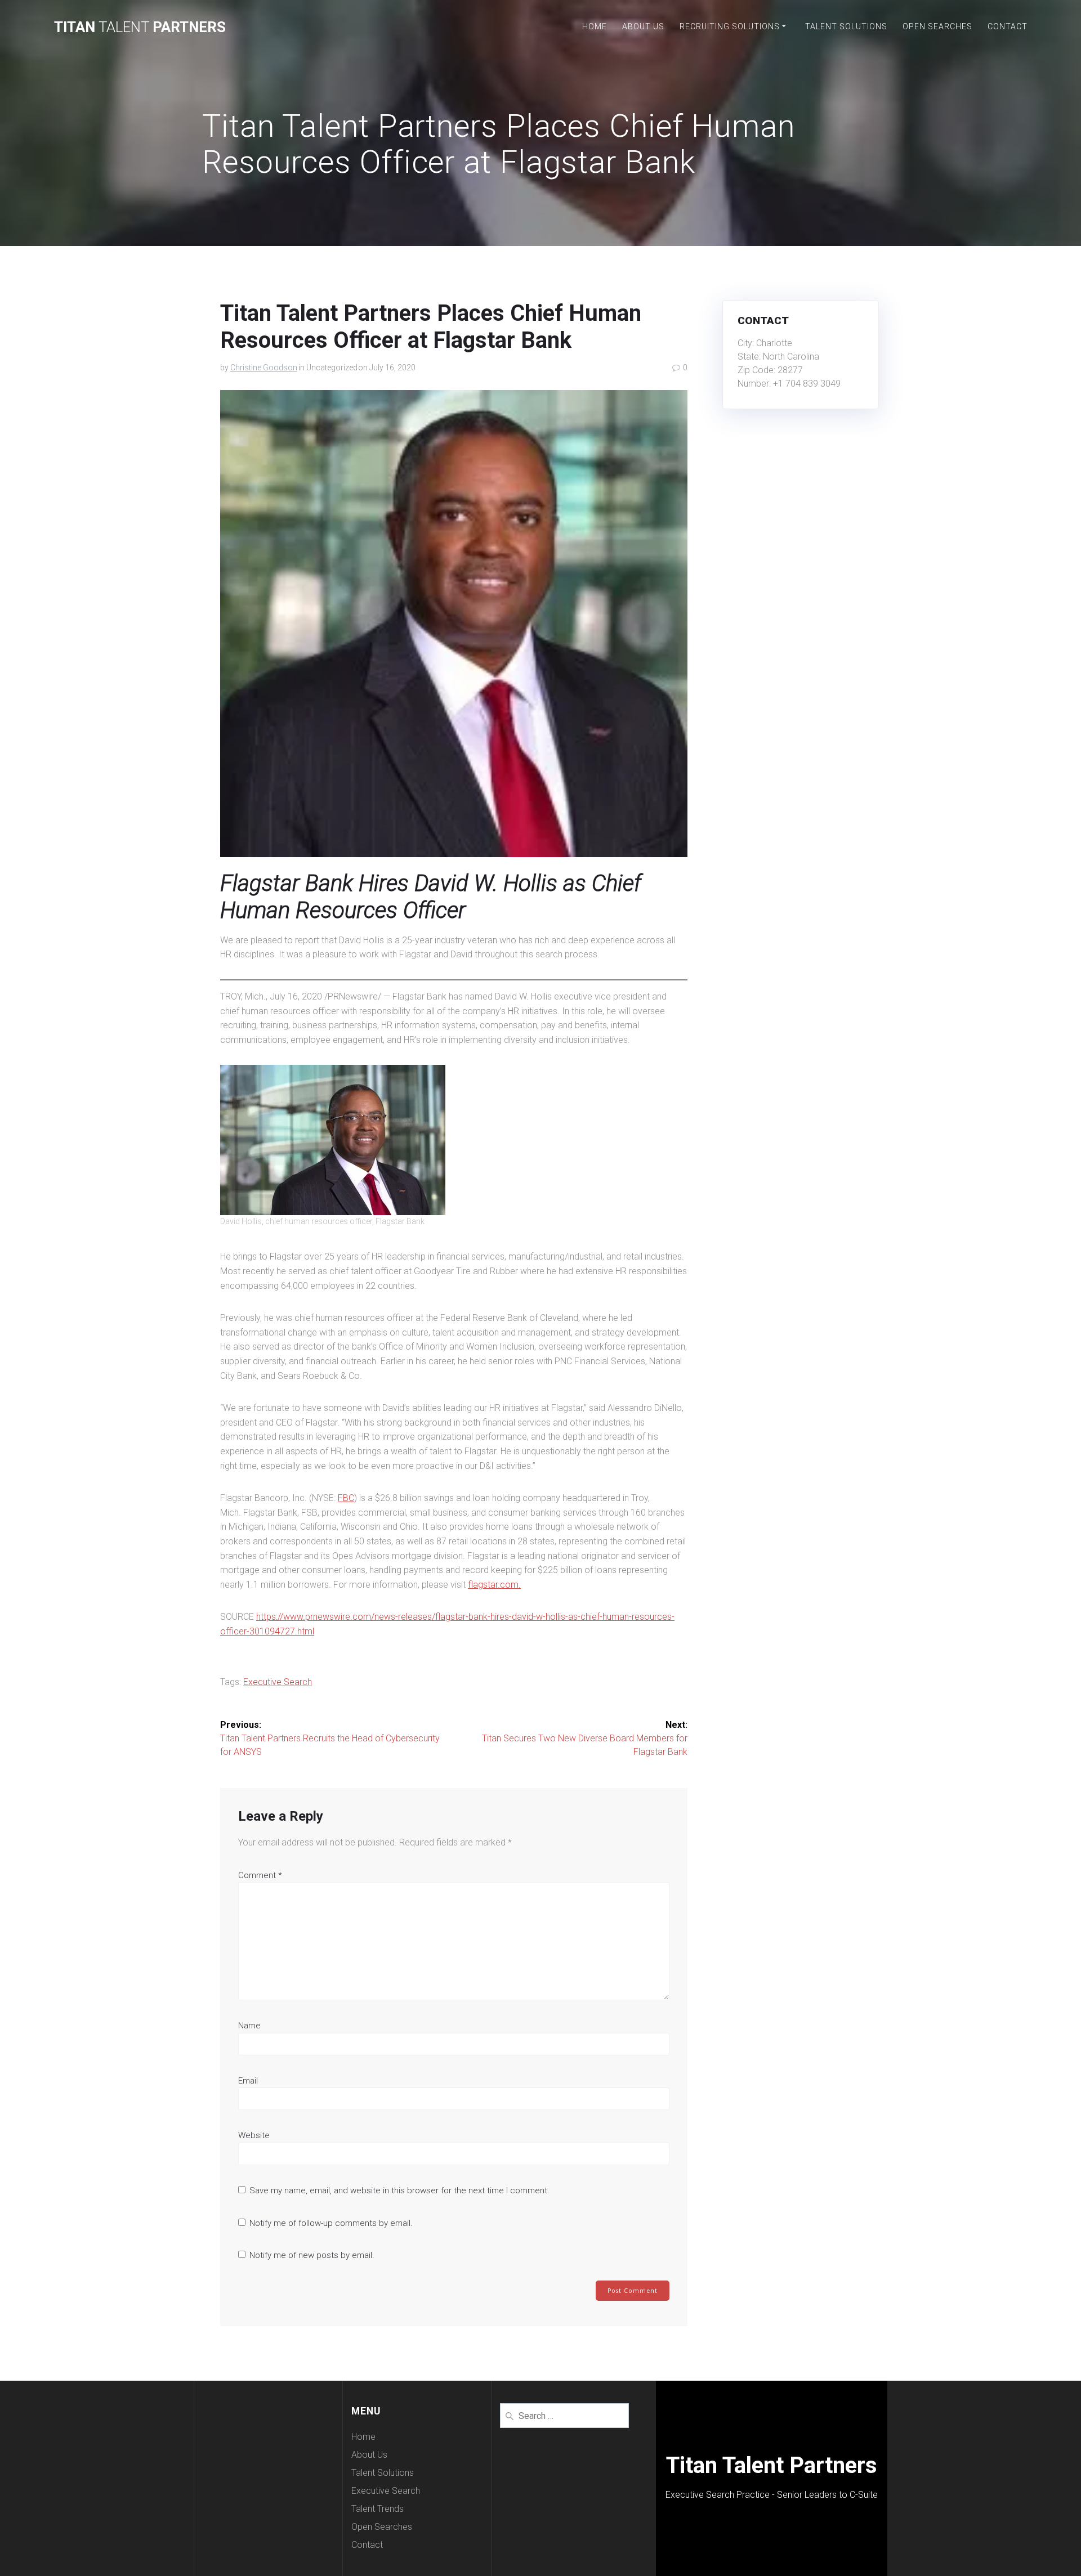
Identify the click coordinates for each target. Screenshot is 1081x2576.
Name (249, 2026)
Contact (1008, 26)
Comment (260, 1875)
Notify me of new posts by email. (312, 2255)
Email (248, 2081)
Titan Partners (140, 28)
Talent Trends (378, 2509)
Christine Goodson (264, 368)
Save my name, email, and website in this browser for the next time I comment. (399, 2190)
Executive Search (278, 1682)
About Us (643, 26)
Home (595, 26)
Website (254, 2135)
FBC (346, 1498)
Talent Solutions (846, 26)
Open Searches (937, 26)
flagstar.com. (494, 1585)
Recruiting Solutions (730, 26)
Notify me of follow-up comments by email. (331, 2223)
